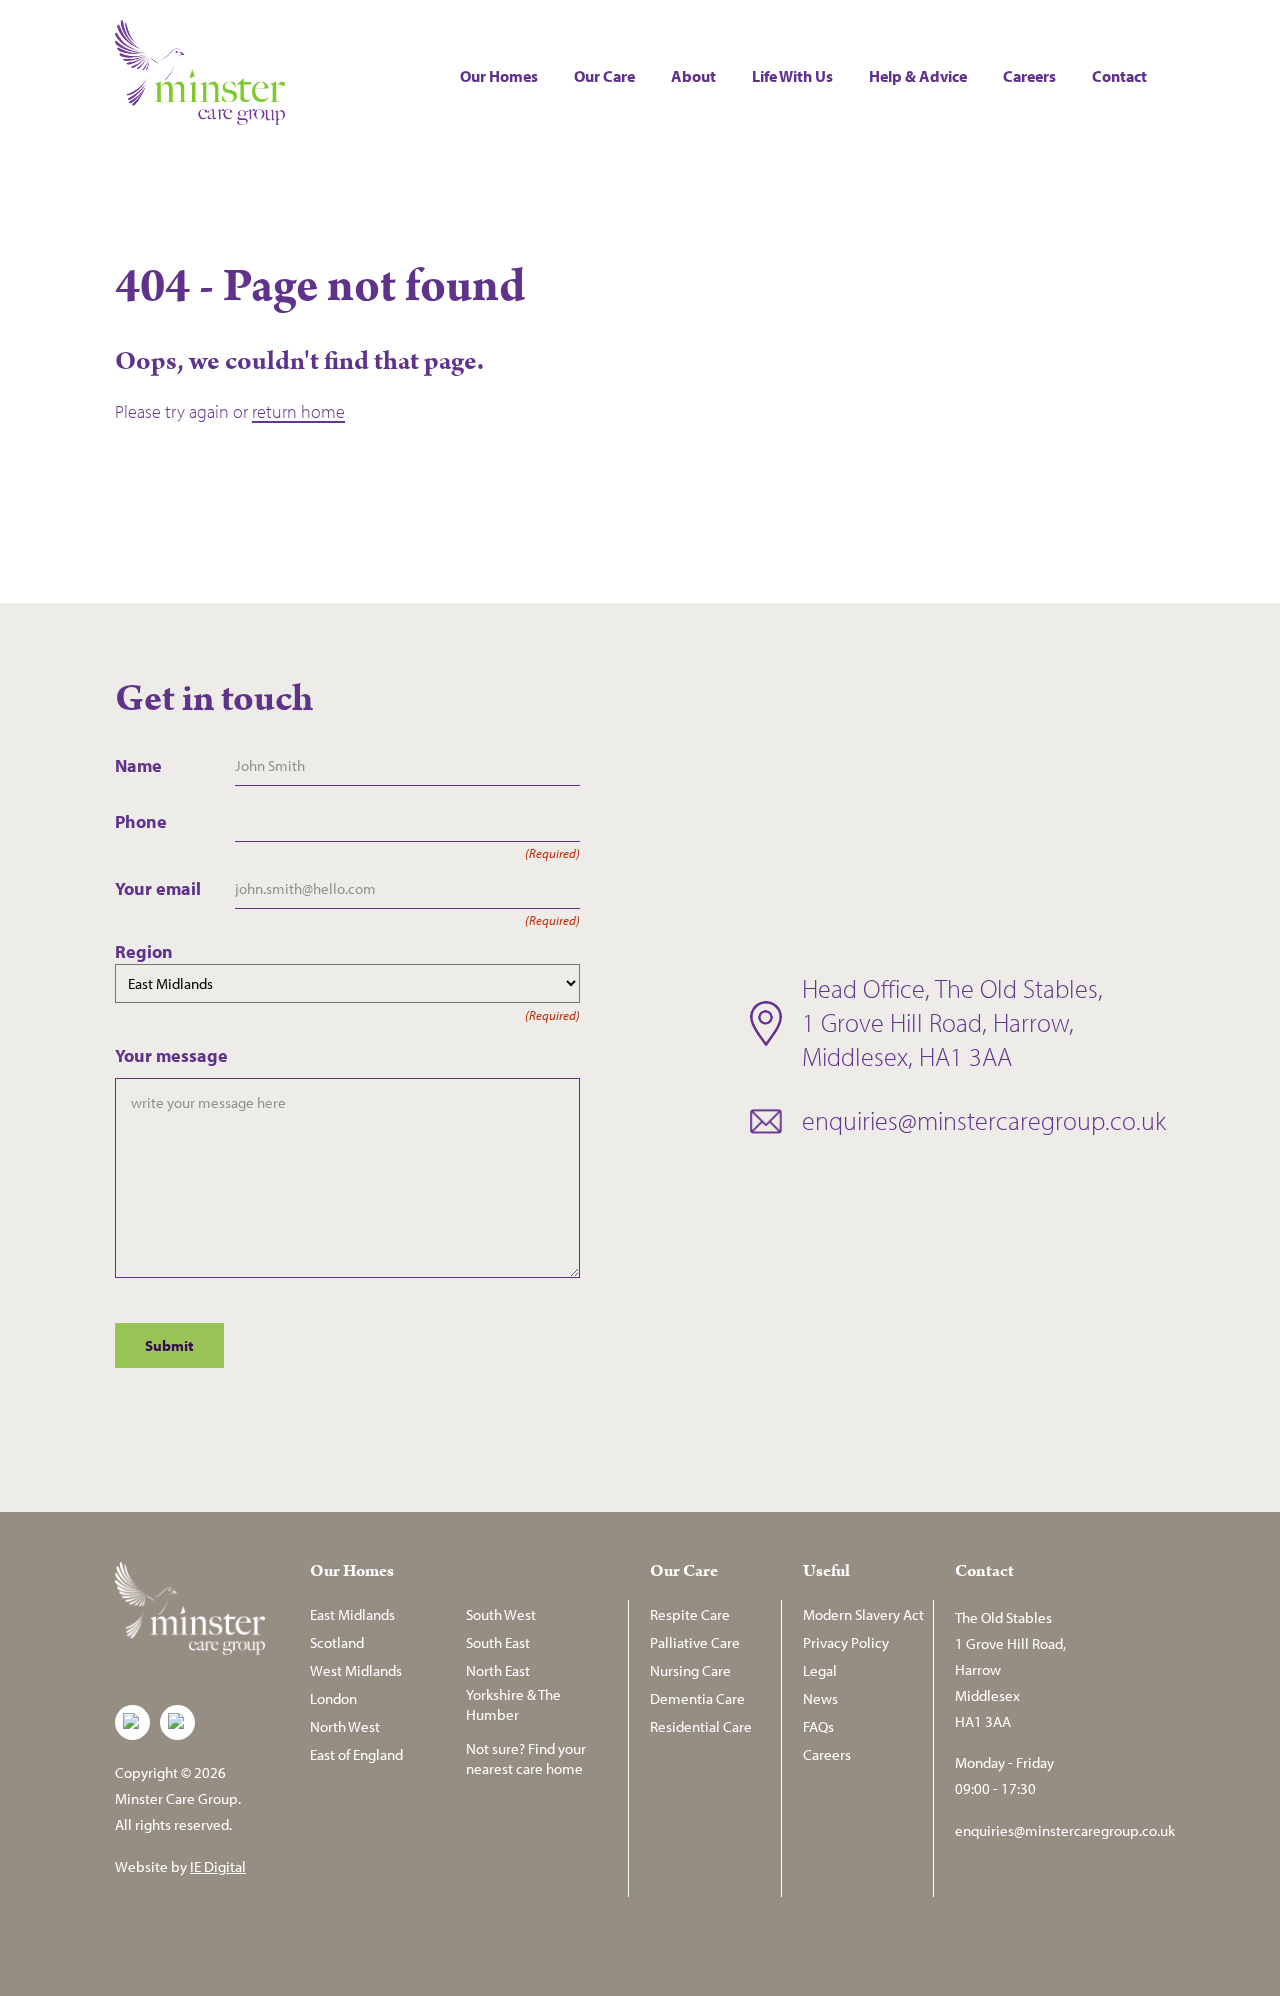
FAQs (818, 1726)
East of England (356, 1754)
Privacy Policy (846, 1642)
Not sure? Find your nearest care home (526, 1758)
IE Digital (218, 1866)
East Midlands (352, 1614)
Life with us (792, 76)
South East (498, 1642)
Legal (820, 1670)
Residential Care (701, 1726)
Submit (169, 1345)
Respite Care (690, 1614)
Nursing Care (690, 1670)
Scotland (337, 1642)
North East (498, 1670)
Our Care (604, 76)
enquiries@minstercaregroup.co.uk (984, 1120)
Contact (1119, 76)
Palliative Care (695, 1642)
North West (345, 1726)
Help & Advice (918, 76)
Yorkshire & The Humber (513, 1704)
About (693, 76)
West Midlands (356, 1670)
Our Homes (499, 76)
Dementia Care (697, 1698)
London (333, 1698)
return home (298, 411)
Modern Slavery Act (863, 1614)
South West (501, 1614)
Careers (1029, 76)
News (820, 1698)
